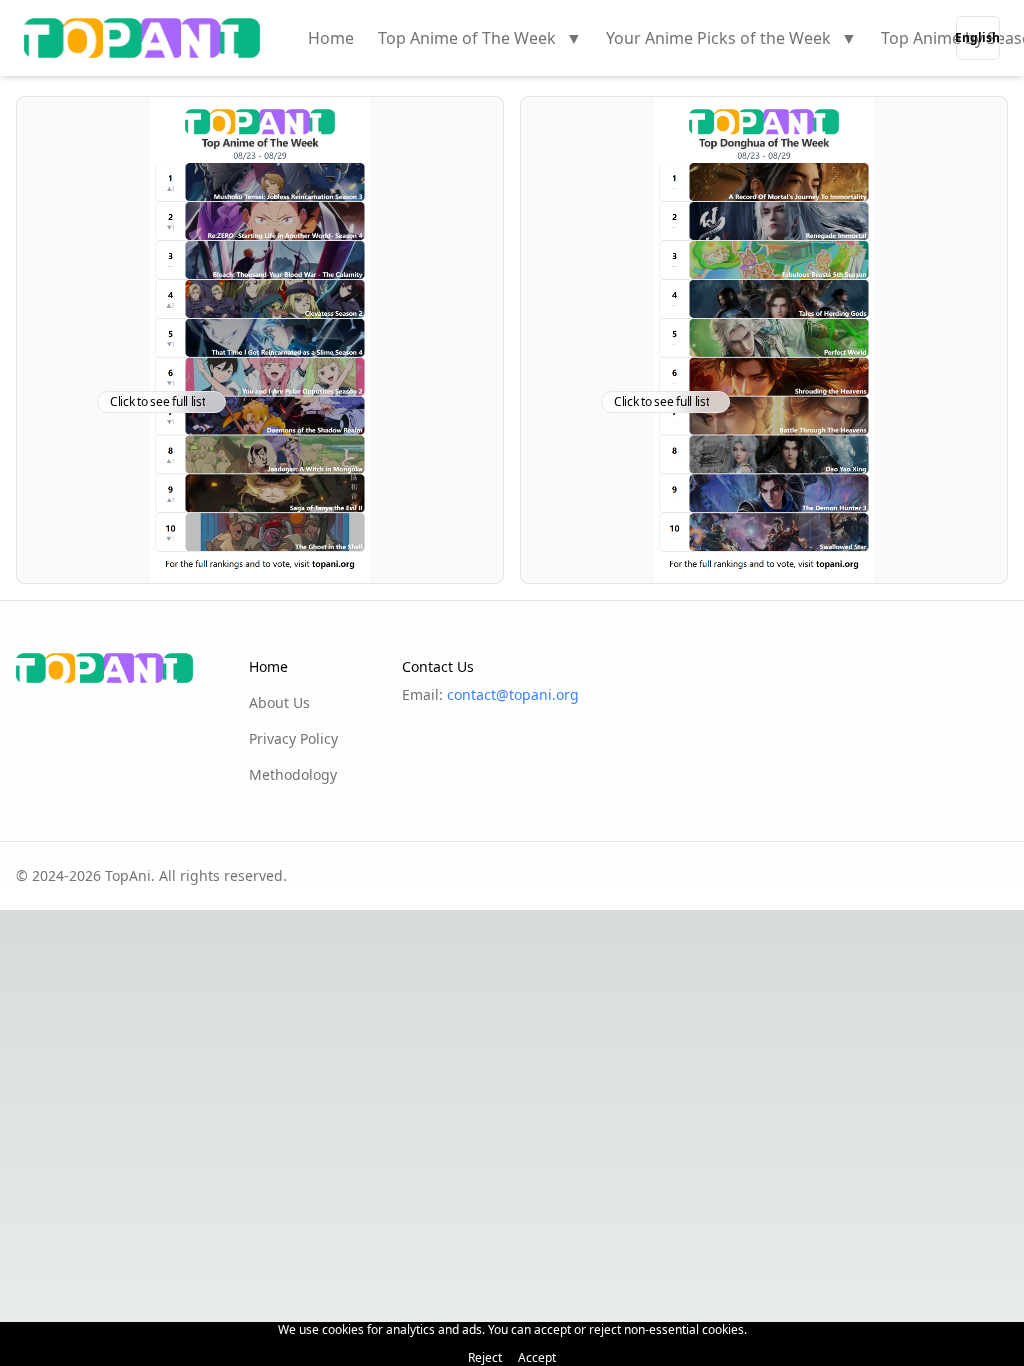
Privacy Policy (293, 738)
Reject (485, 1358)
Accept (537, 1358)
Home (331, 38)
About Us (279, 702)
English (978, 37)
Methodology (293, 774)
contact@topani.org (513, 694)
